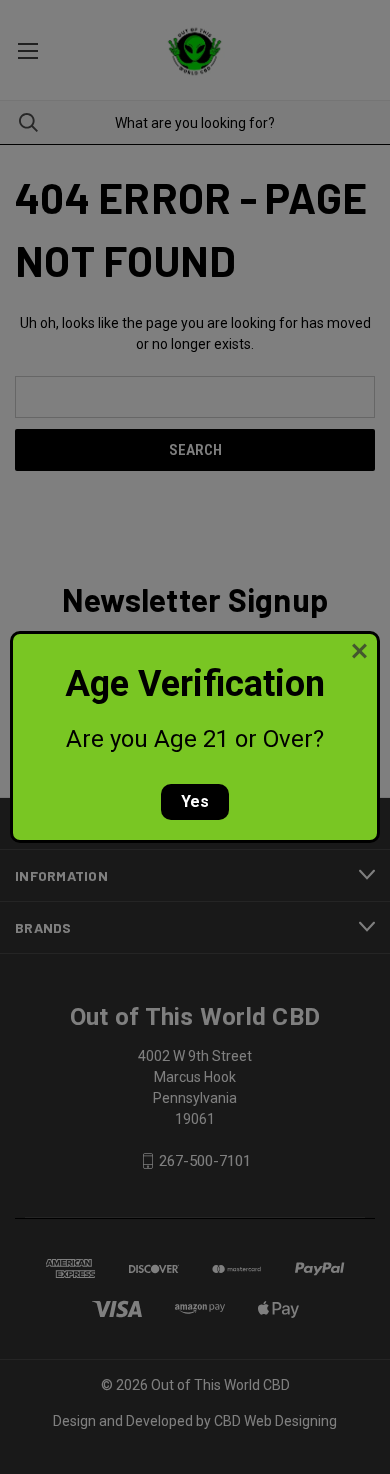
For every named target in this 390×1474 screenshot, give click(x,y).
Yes (195, 801)
